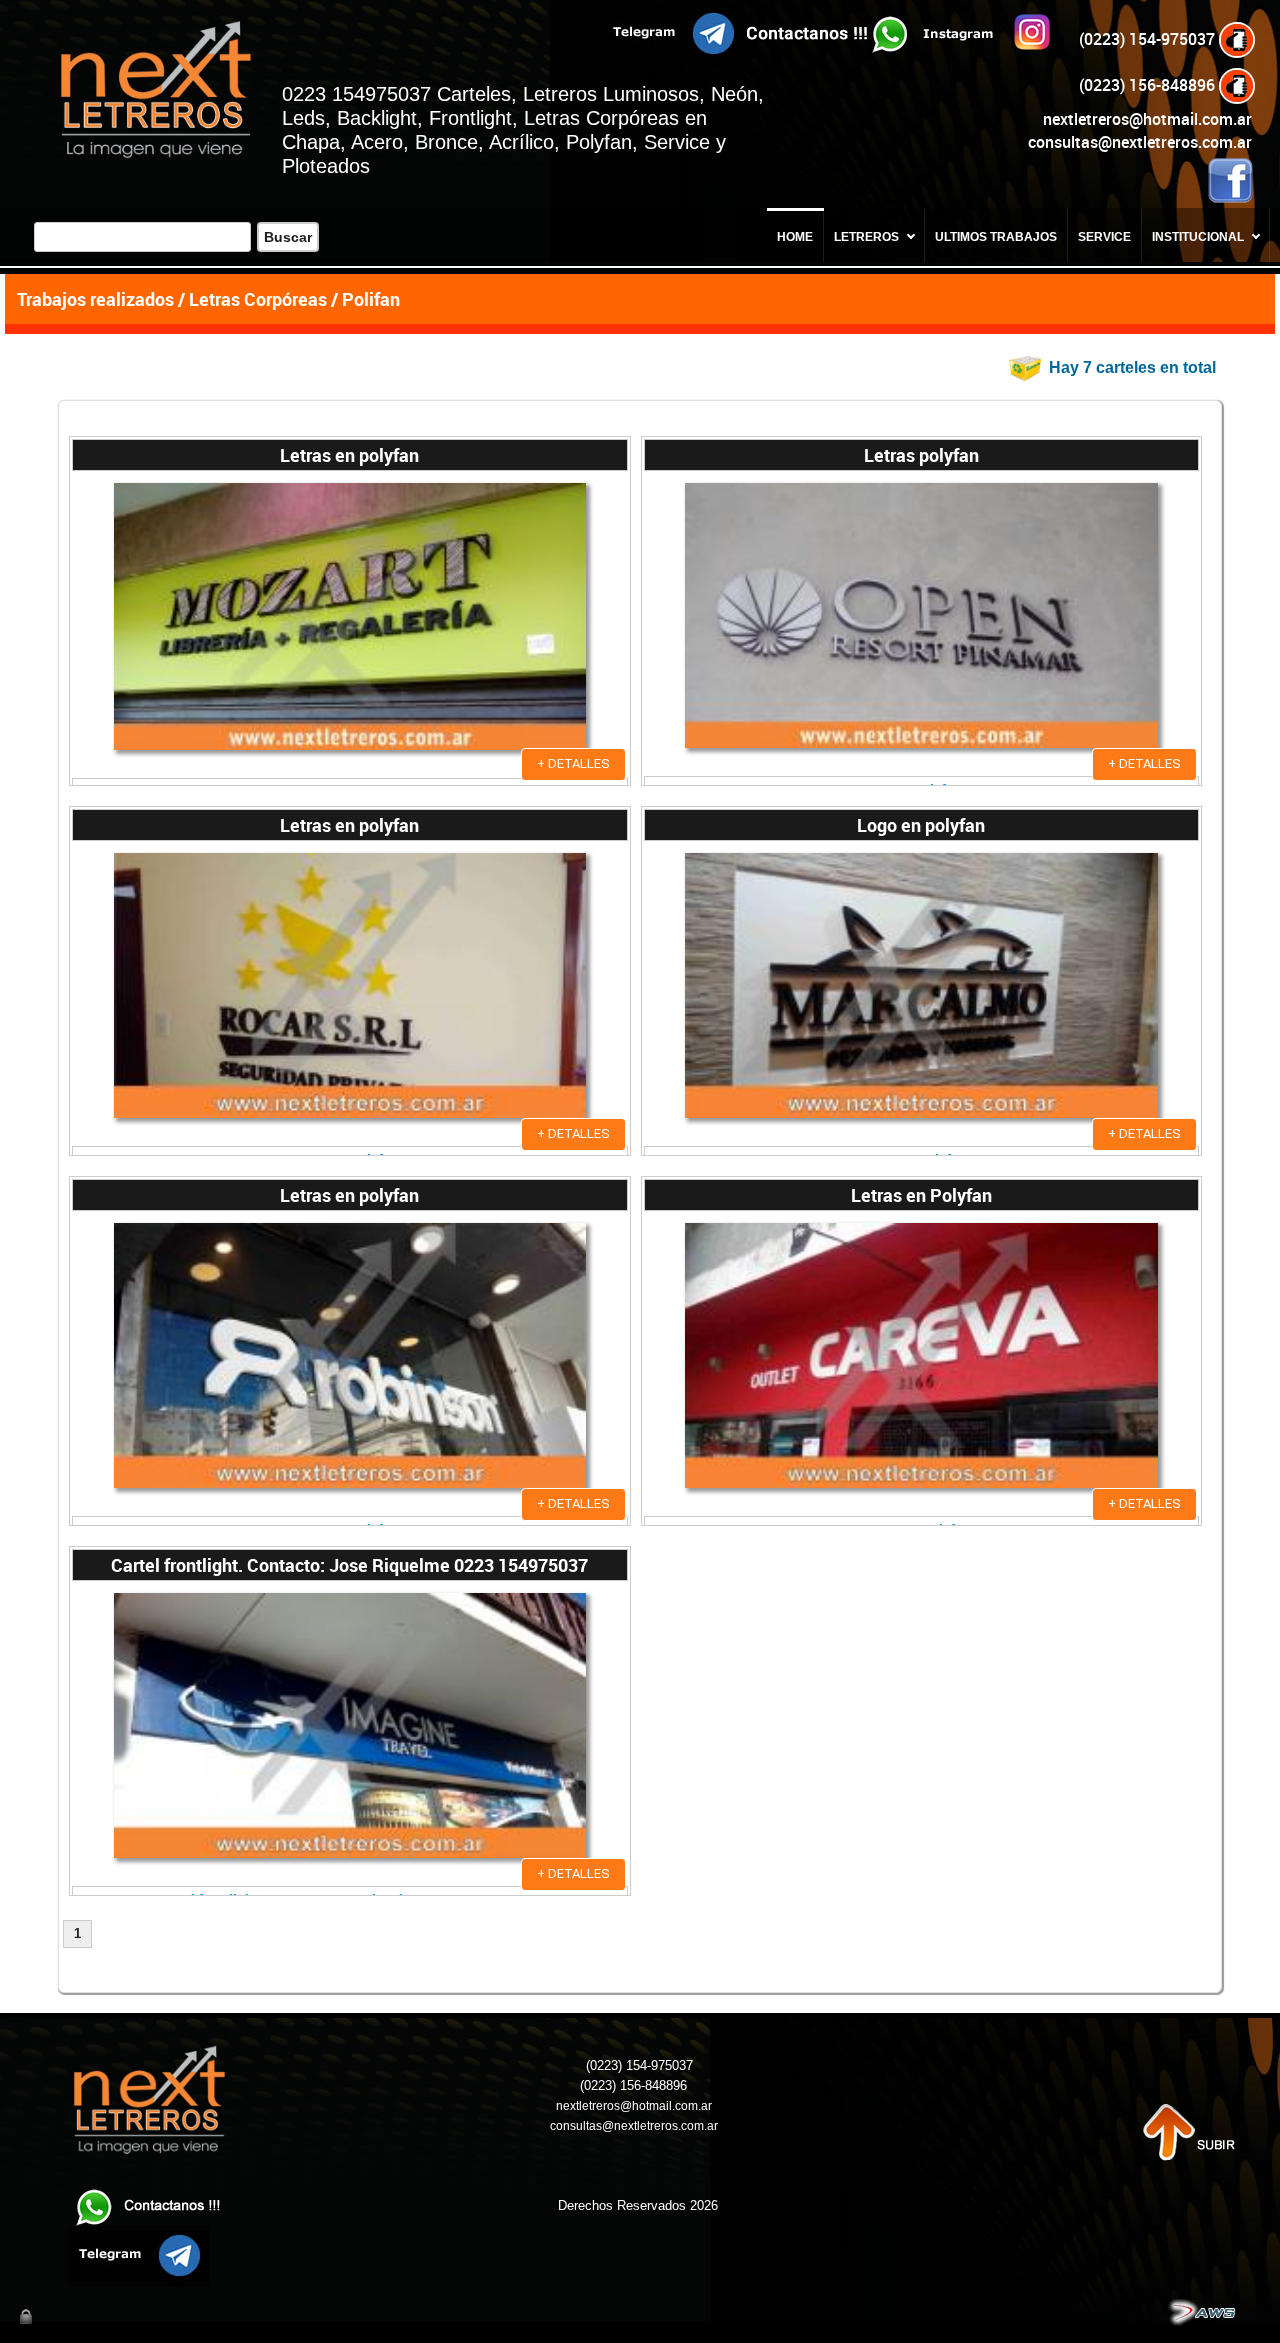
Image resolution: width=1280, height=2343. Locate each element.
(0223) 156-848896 (1149, 85)
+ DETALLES (573, 763)
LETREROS (866, 237)
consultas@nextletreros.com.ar (1140, 142)
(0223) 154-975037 (1149, 39)
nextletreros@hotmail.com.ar (1147, 119)
